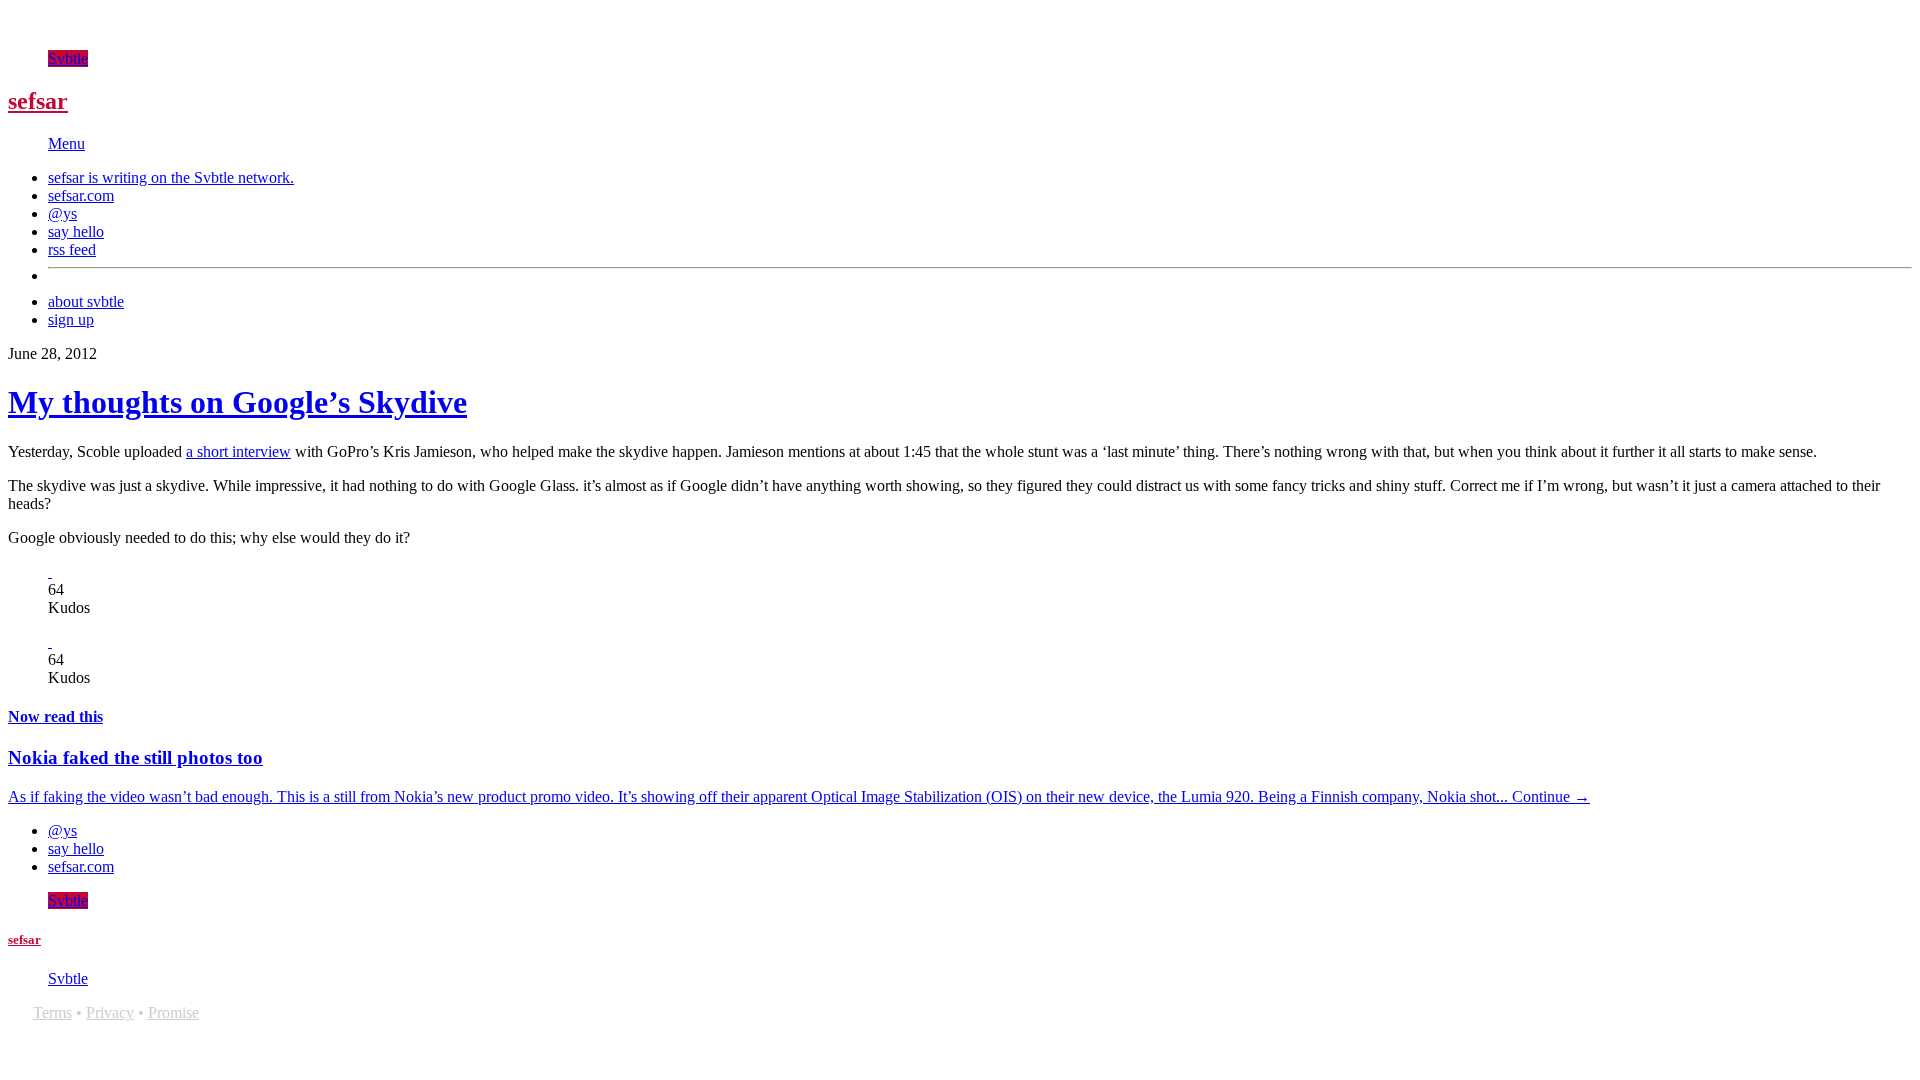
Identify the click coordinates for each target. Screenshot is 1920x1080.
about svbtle (86, 301)
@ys (62, 213)
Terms (52, 1012)
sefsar (38, 101)
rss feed (72, 249)
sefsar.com (81, 195)
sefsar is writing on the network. (171, 177)
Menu (66, 143)
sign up (71, 319)
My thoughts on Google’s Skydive (237, 402)
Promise (173, 1012)
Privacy (110, 1012)
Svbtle (68, 58)
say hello (76, 231)
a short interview (238, 451)
